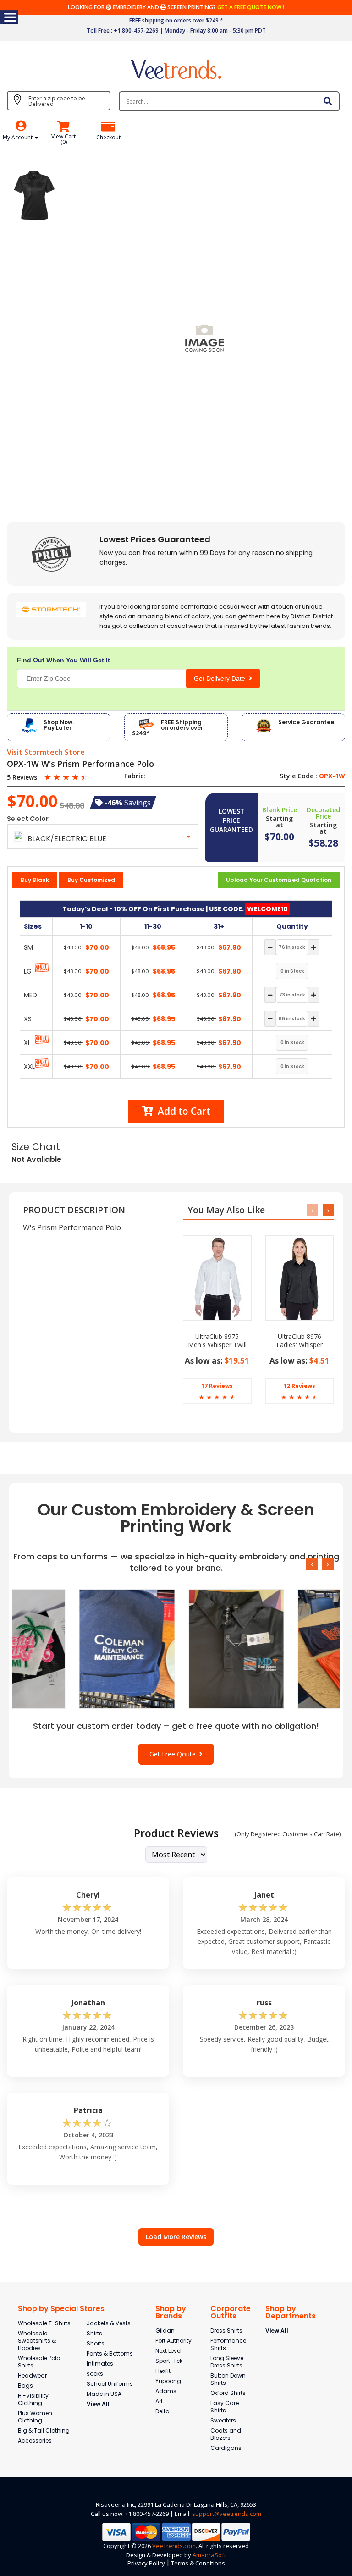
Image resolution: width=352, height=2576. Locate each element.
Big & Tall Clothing (44, 2430)
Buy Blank (35, 880)
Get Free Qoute (174, 1754)
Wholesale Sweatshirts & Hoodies (37, 2341)
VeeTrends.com (174, 2546)
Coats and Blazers (226, 2434)
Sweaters (223, 2420)
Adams (166, 2391)
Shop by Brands (171, 2312)
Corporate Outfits (231, 2312)
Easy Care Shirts (225, 2407)
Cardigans (226, 2448)
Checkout (108, 138)
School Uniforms (110, 2384)
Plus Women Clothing (35, 2417)
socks (95, 2374)
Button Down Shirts (228, 2379)
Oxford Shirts (228, 2393)
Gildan (165, 2331)
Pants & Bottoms (110, 2353)
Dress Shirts (226, 2331)
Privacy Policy (146, 2563)
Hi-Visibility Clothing (33, 2399)
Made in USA (104, 2394)
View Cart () (63, 139)
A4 (159, 2401)
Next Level (168, 2351)
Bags (25, 2386)
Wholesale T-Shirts (44, 2323)
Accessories (35, 2441)
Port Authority (173, 2341)
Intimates (100, 2364)
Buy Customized (91, 880)
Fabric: (135, 776)
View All (98, 2404)
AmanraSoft (209, 2555)
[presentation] (312, 1210)
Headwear (32, 2375)
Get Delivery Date (221, 678)
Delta (162, 2411)
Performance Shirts (228, 2344)
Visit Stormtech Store (46, 753)
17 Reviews (217, 1386)
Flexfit (163, 2371)
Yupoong (168, 2381)
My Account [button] (18, 137)
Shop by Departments (291, 2312)
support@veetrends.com (227, 2514)
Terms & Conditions (198, 2563)
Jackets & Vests (109, 2323)
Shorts (96, 2343)
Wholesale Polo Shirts (39, 2362)
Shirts (94, 2333)
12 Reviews (300, 1386)
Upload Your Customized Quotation (279, 880)
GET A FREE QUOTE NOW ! (251, 7)
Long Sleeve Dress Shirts (227, 2362)
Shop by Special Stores (61, 2309)
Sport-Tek (169, 2361)
